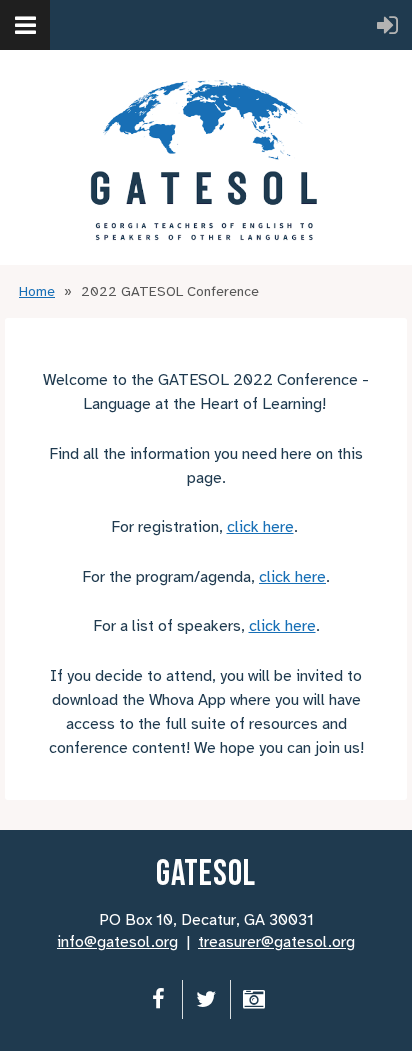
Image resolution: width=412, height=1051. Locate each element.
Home (37, 291)
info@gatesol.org (117, 942)
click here (260, 527)
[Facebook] (158, 999)
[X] (206, 999)
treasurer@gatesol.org (276, 942)
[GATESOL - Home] (206, 157)
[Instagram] (254, 999)
